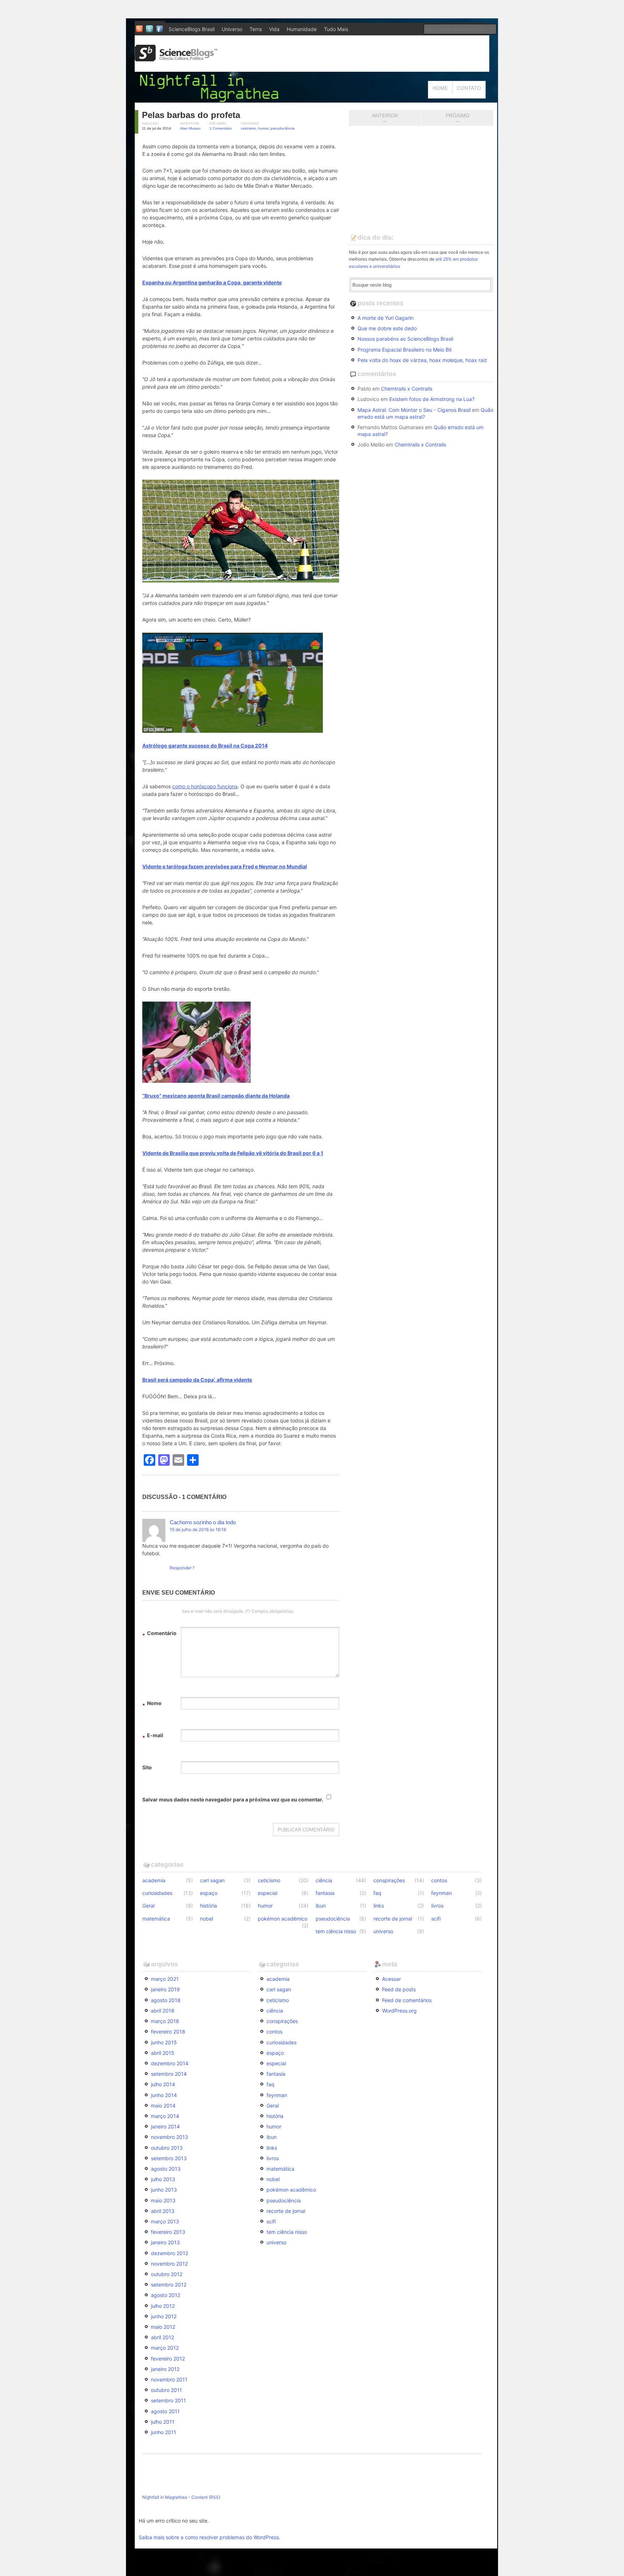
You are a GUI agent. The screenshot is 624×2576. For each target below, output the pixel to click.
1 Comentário (221, 128)
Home (440, 88)
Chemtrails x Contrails (407, 389)
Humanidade (302, 29)
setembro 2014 (169, 2074)
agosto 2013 (166, 2169)
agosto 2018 (166, 2000)
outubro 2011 (166, 2390)
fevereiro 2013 (168, 2232)
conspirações (389, 1880)
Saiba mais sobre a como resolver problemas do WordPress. (209, 2537)
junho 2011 (164, 2432)
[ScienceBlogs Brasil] (176, 59)
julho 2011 (163, 2422)
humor (263, 128)
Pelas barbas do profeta (191, 115)
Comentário (159, 1634)
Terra (256, 29)
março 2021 (165, 1979)
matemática (156, 1919)
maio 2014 (163, 2106)
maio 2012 (163, 2327)
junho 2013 (164, 2190)
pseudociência (283, 128)
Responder (181, 1568)
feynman (441, 1893)
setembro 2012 (169, 2285)
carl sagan (212, 1880)
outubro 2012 (167, 2274)
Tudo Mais (336, 29)
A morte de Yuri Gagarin (385, 318)
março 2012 (165, 2348)
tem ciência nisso (336, 1931)
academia (154, 1880)
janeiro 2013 (165, 2242)
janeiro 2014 (165, 2126)
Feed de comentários (407, 2000)
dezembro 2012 (170, 2253)
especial (268, 1893)
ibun (321, 1906)
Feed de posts (399, 1989)
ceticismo (248, 128)
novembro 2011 (169, 2379)
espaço (209, 1893)
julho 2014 (163, 2084)
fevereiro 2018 (168, 2032)
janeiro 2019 (165, 1989)
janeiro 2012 (165, 2369)
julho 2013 (163, 2179)
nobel (207, 1919)
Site (147, 1767)
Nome (152, 1704)
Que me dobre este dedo (387, 328)
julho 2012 (163, 2306)
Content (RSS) (206, 2497)
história (209, 1906)
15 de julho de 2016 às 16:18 (198, 1529)
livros (437, 1906)
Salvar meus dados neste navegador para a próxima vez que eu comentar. (233, 1799)
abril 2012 (162, 2337)
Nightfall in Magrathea (165, 2497)
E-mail (153, 1736)
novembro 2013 (170, 2137)
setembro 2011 (168, 2400)
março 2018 (165, 2021)
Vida (274, 29)
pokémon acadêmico (283, 1919)
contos (439, 1880)
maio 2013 (163, 2200)
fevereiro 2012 (168, 2359)
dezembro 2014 (170, 2063)
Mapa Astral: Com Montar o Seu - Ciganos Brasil (414, 410)
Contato (469, 88)
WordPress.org (399, 2011)
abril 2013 (163, 2211)
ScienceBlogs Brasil (192, 29)
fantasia (325, 1893)
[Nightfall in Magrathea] (211, 99)
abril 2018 (163, 2011)
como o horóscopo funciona (205, 786)
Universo (232, 29)
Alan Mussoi (190, 128)
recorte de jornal (393, 1919)
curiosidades (157, 1893)
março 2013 (165, 2221)
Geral (148, 1906)
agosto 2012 (166, 2295)
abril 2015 (163, 2053)
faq (377, 1893)
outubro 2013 (167, 2148)
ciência (324, 1880)
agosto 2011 (165, 2411)
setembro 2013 (169, 2158)
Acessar (391, 1979)
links (379, 1906)
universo (383, 1931)
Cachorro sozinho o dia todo (203, 1522)
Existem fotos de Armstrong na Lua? (432, 399)
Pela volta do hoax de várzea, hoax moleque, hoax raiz (422, 360)
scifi (436, 1919)
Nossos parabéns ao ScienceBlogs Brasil (405, 339)
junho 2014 (164, 2095)
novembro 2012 (169, 2264)
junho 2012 (164, 2316)
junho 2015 (164, 2042)
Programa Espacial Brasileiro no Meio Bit (405, 350)
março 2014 (165, 2116)
